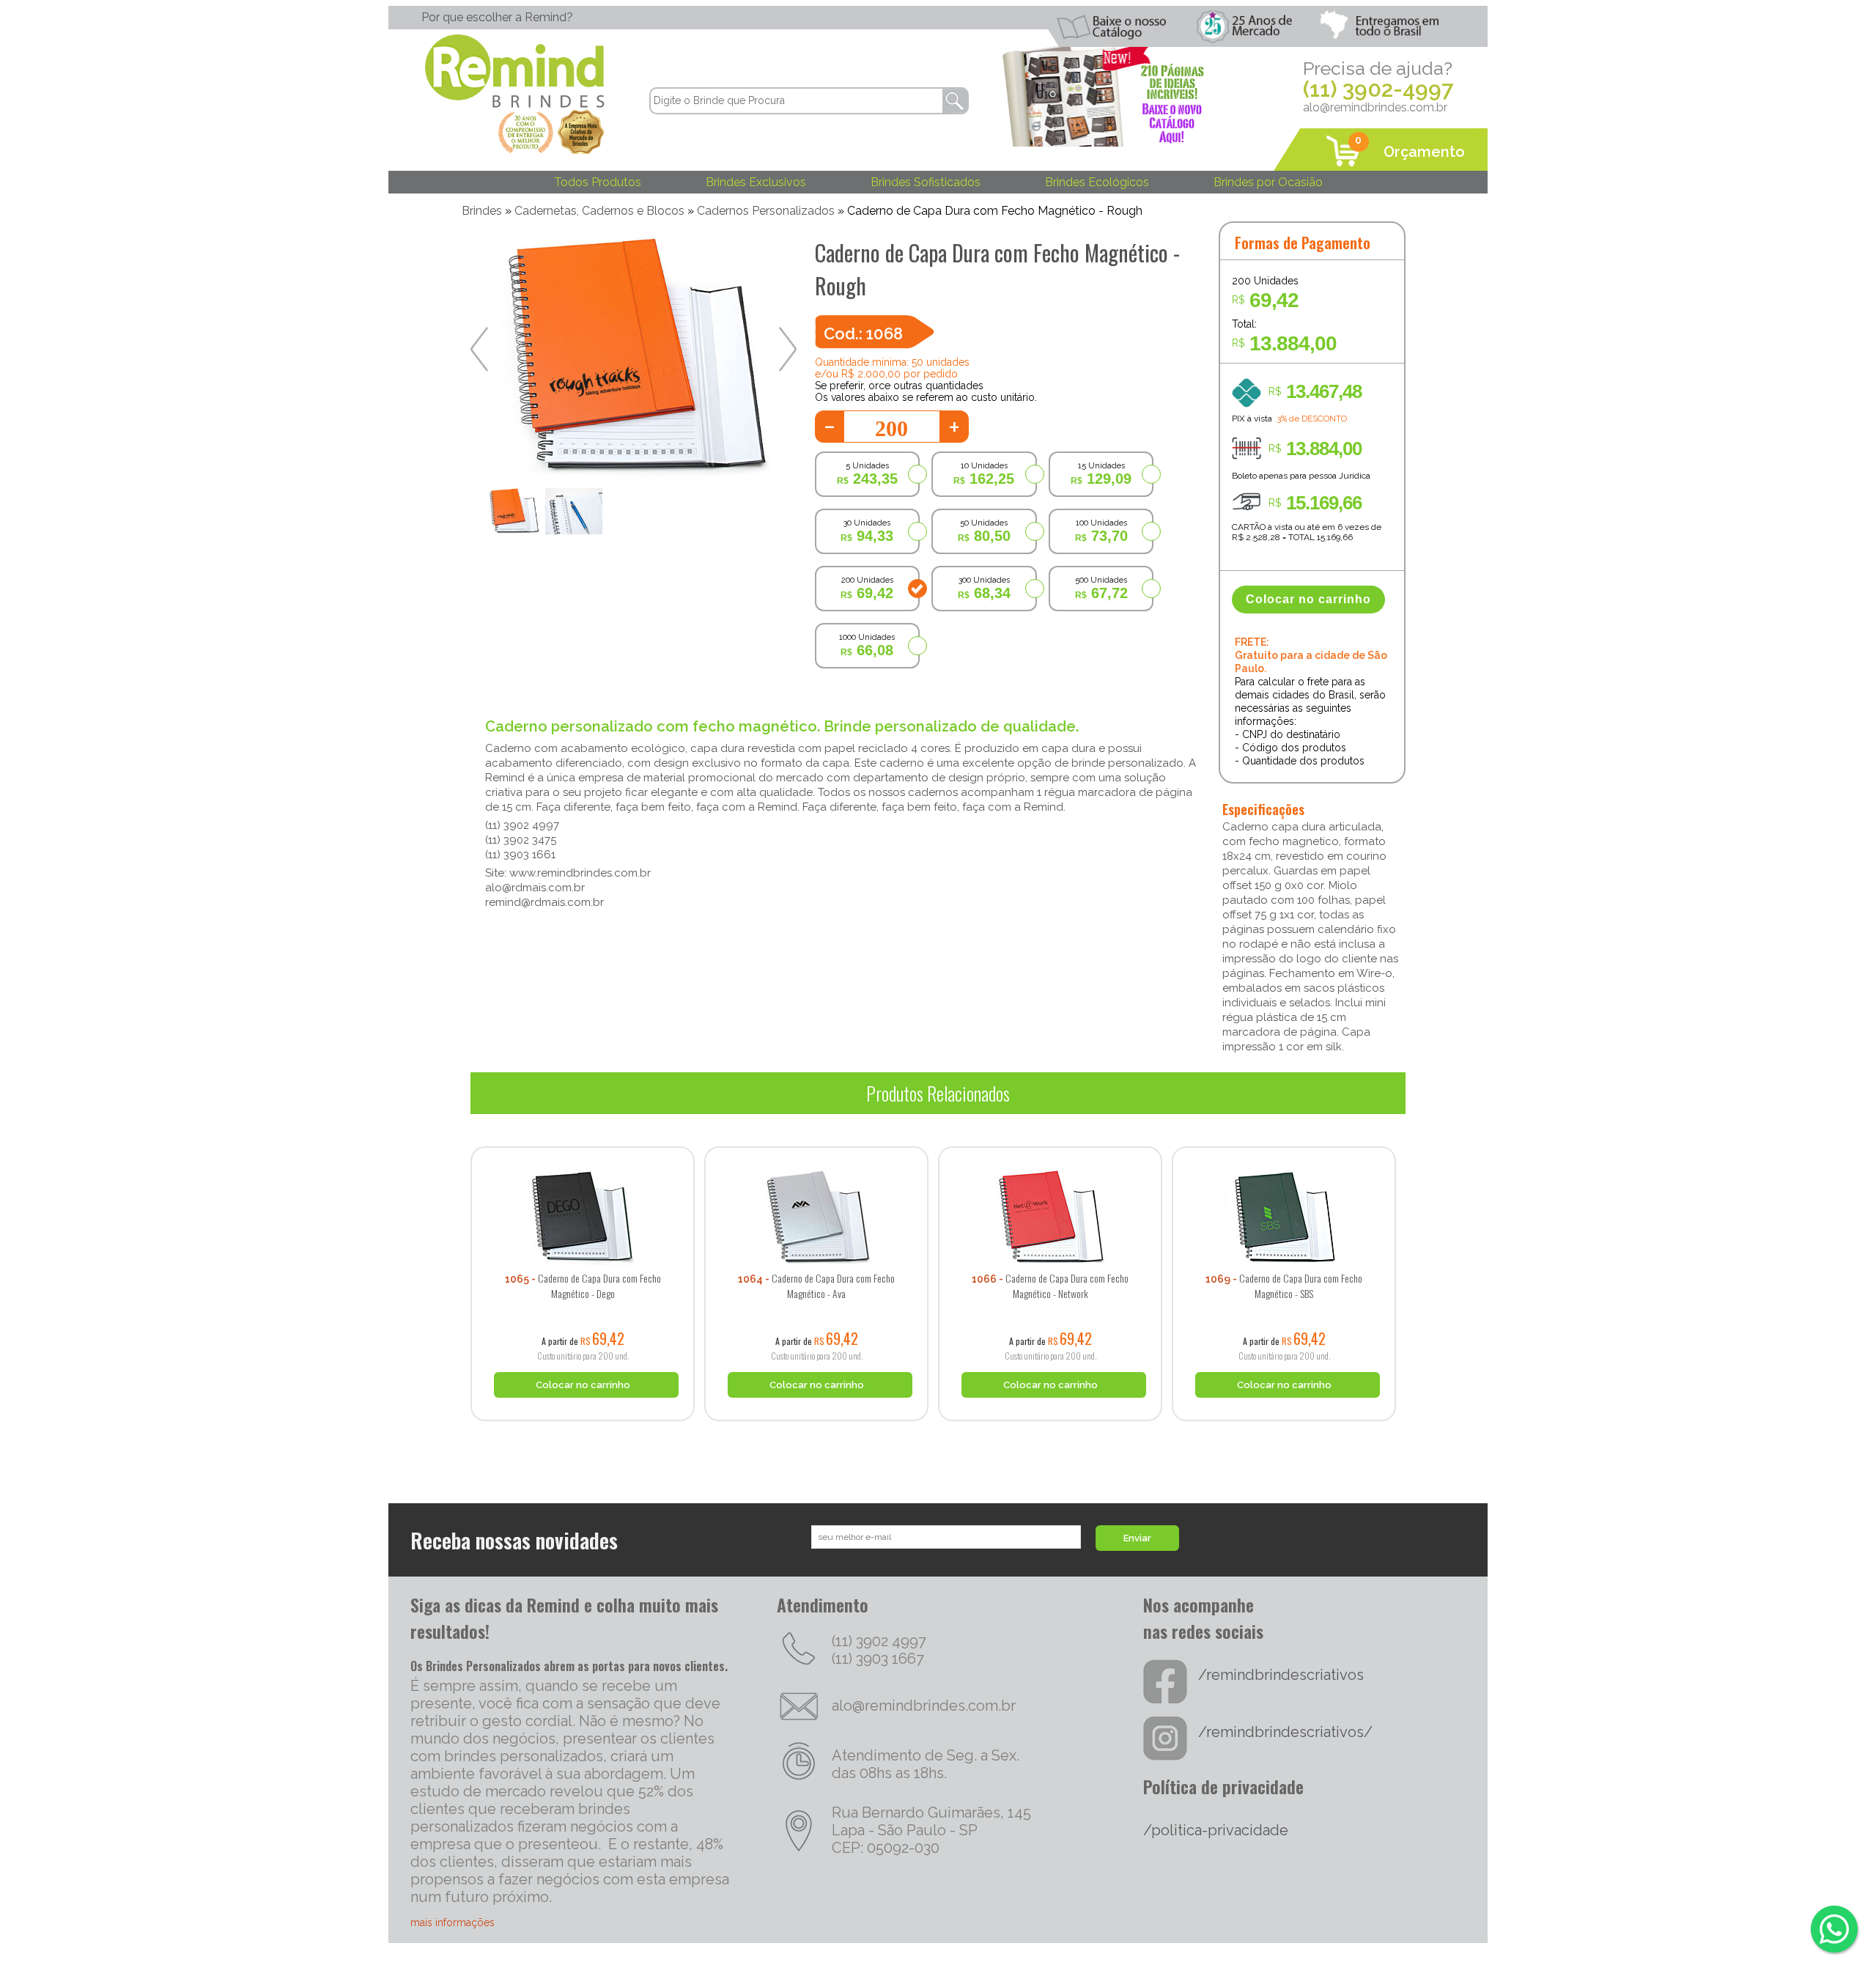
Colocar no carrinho (1308, 599)
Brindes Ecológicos (1097, 182)
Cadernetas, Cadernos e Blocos (599, 211)
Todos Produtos (598, 182)
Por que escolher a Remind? (497, 17)
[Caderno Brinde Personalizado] (583, 1141)
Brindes (482, 211)
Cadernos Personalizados (766, 211)
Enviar (1137, 1538)
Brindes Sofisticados (926, 182)
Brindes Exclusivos (756, 182)
